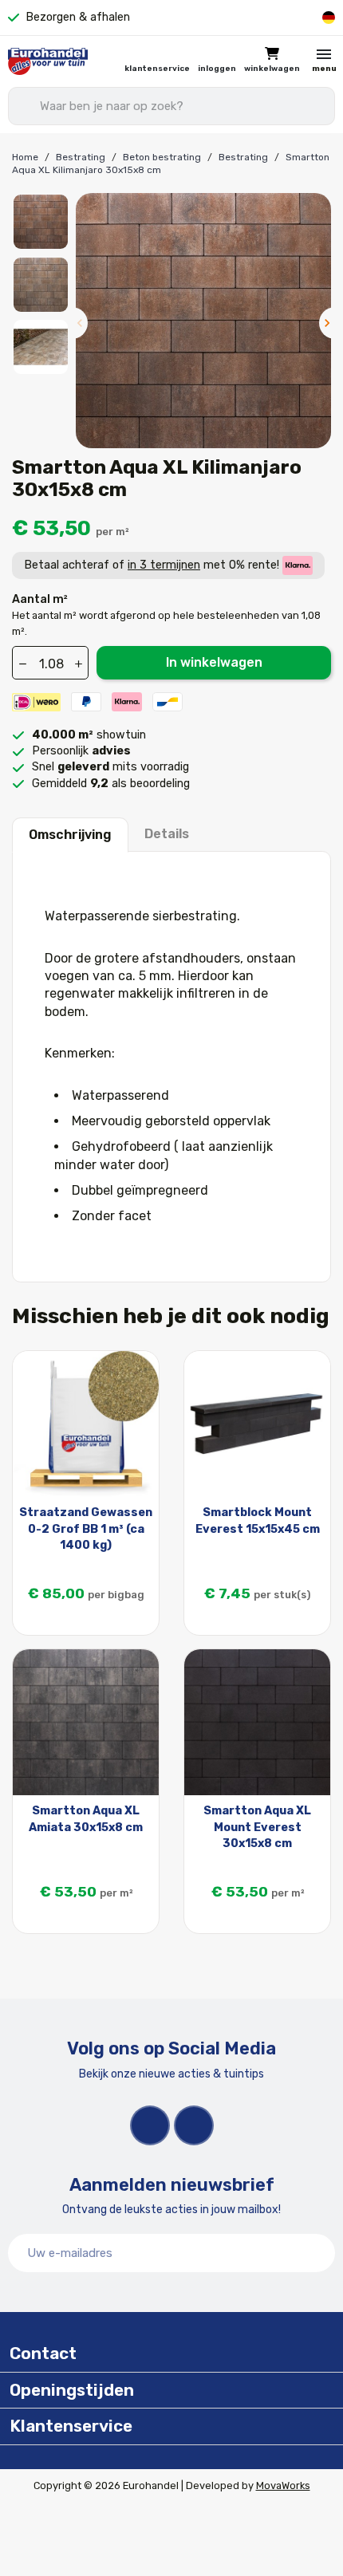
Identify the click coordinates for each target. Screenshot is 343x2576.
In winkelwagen (214, 662)
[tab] (171, 2354)
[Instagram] (194, 2125)
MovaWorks (283, 2485)
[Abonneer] (314, 2253)
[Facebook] (150, 2125)
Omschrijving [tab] (70, 835)
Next (327, 323)
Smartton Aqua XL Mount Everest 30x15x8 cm (257, 1827)
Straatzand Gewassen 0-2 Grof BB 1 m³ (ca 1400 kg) (86, 1528)
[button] (272, 61)
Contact (43, 2353)
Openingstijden (72, 2390)
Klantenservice (157, 69)
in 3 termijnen (164, 565)
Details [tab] (167, 834)
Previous (80, 323)
